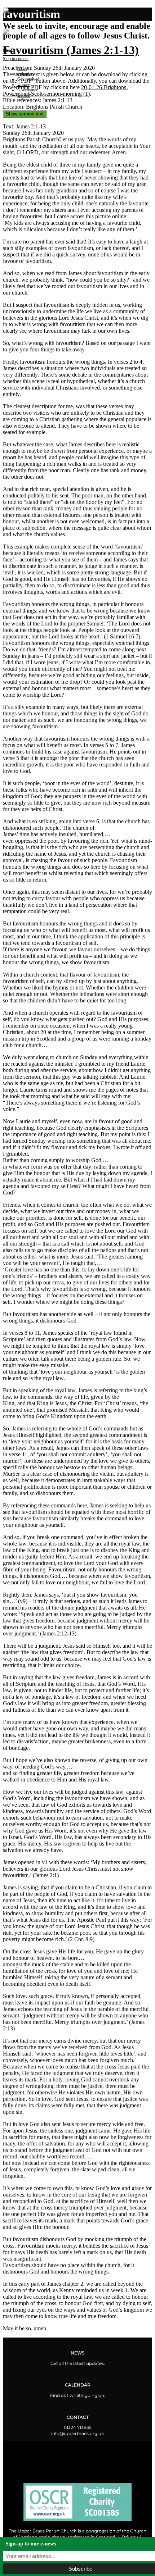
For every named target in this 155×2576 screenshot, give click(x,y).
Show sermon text (25, 114)
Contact (24, 95)
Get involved (28, 79)
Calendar (25, 74)
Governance (28, 90)
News (22, 68)
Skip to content (16, 59)
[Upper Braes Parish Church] (12, 11)
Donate (23, 85)
